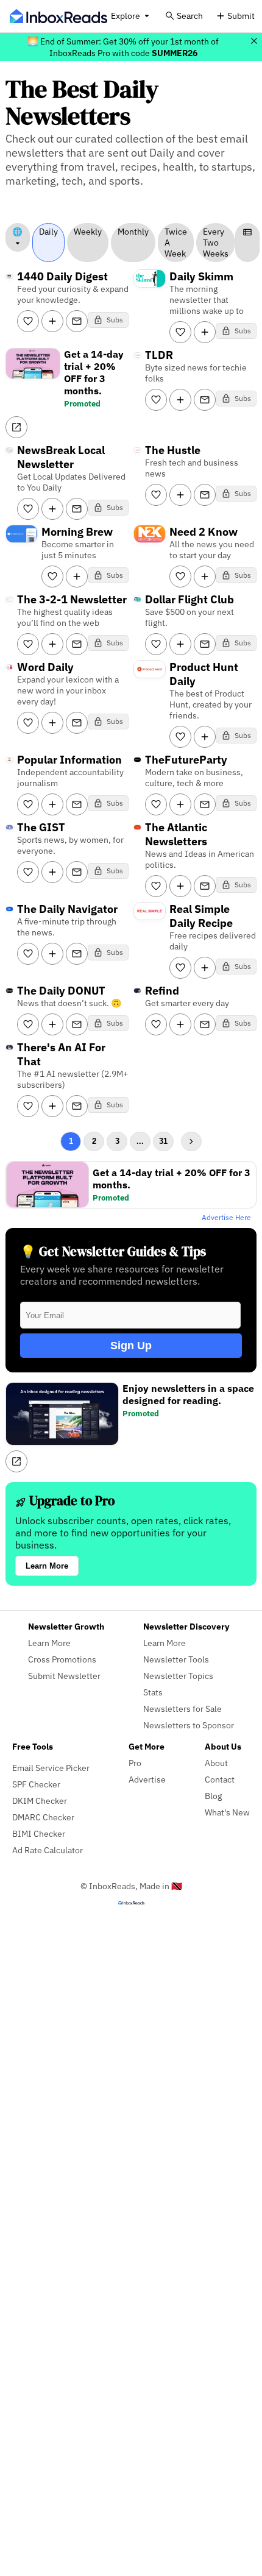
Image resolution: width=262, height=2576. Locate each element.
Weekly (88, 232)
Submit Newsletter (64, 1676)
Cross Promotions (62, 1659)
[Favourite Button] (28, 321)
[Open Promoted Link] (16, 427)
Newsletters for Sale (182, 1708)
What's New (227, 1812)
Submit (241, 16)
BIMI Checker (39, 1833)
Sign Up (131, 1346)
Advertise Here (226, 1217)
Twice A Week (176, 243)
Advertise (147, 1779)
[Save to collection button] (52, 321)
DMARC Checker (43, 1817)
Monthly (133, 232)
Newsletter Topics (178, 1676)
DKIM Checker (40, 1801)
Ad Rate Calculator (48, 1850)
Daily (48, 232)
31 (163, 1141)
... (140, 1141)
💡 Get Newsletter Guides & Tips (113, 1251)
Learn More (47, 1566)
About (216, 1763)
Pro (135, 1763)
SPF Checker (36, 1784)
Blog (213, 1796)
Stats (153, 1692)
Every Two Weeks (216, 243)
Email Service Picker (51, 1768)
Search (190, 16)
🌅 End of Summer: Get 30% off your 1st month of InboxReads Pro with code (123, 47)
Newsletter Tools (176, 1659)
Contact (220, 1779)
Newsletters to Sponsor (189, 1725)
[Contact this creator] (77, 321)
